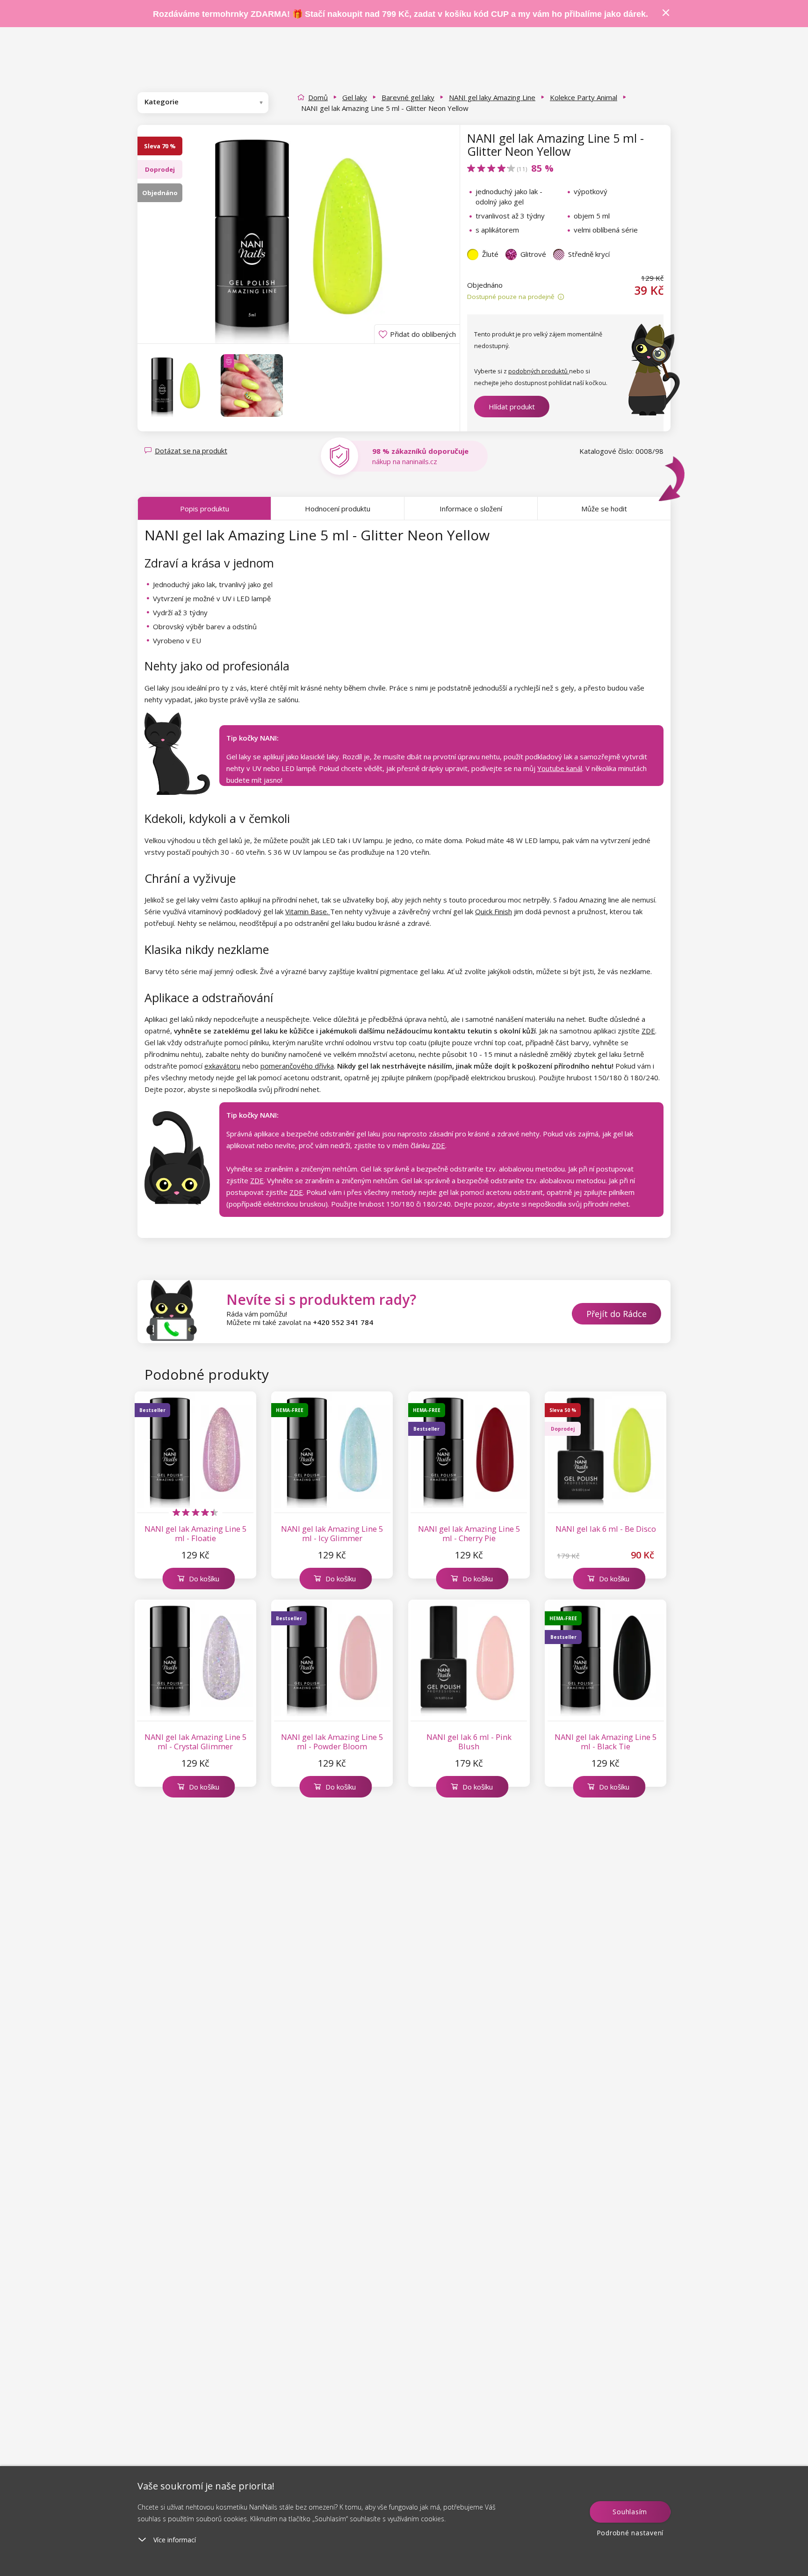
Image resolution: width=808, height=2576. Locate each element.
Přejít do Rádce (617, 1314)
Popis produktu (205, 509)
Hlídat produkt (512, 407)
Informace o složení (471, 509)
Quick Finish (494, 911)
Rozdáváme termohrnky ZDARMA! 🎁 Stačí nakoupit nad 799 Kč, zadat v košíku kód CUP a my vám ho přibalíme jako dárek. (400, 14)
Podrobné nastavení (630, 2533)
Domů (318, 97)
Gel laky (355, 97)
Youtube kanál (560, 768)
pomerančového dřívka (297, 1066)
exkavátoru (222, 1066)
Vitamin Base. (308, 911)
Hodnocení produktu (338, 509)
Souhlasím (630, 2512)
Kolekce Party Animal (584, 97)
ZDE (648, 1031)
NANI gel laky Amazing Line (492, 97)
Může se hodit (604, 509)
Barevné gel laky (408, 97)
